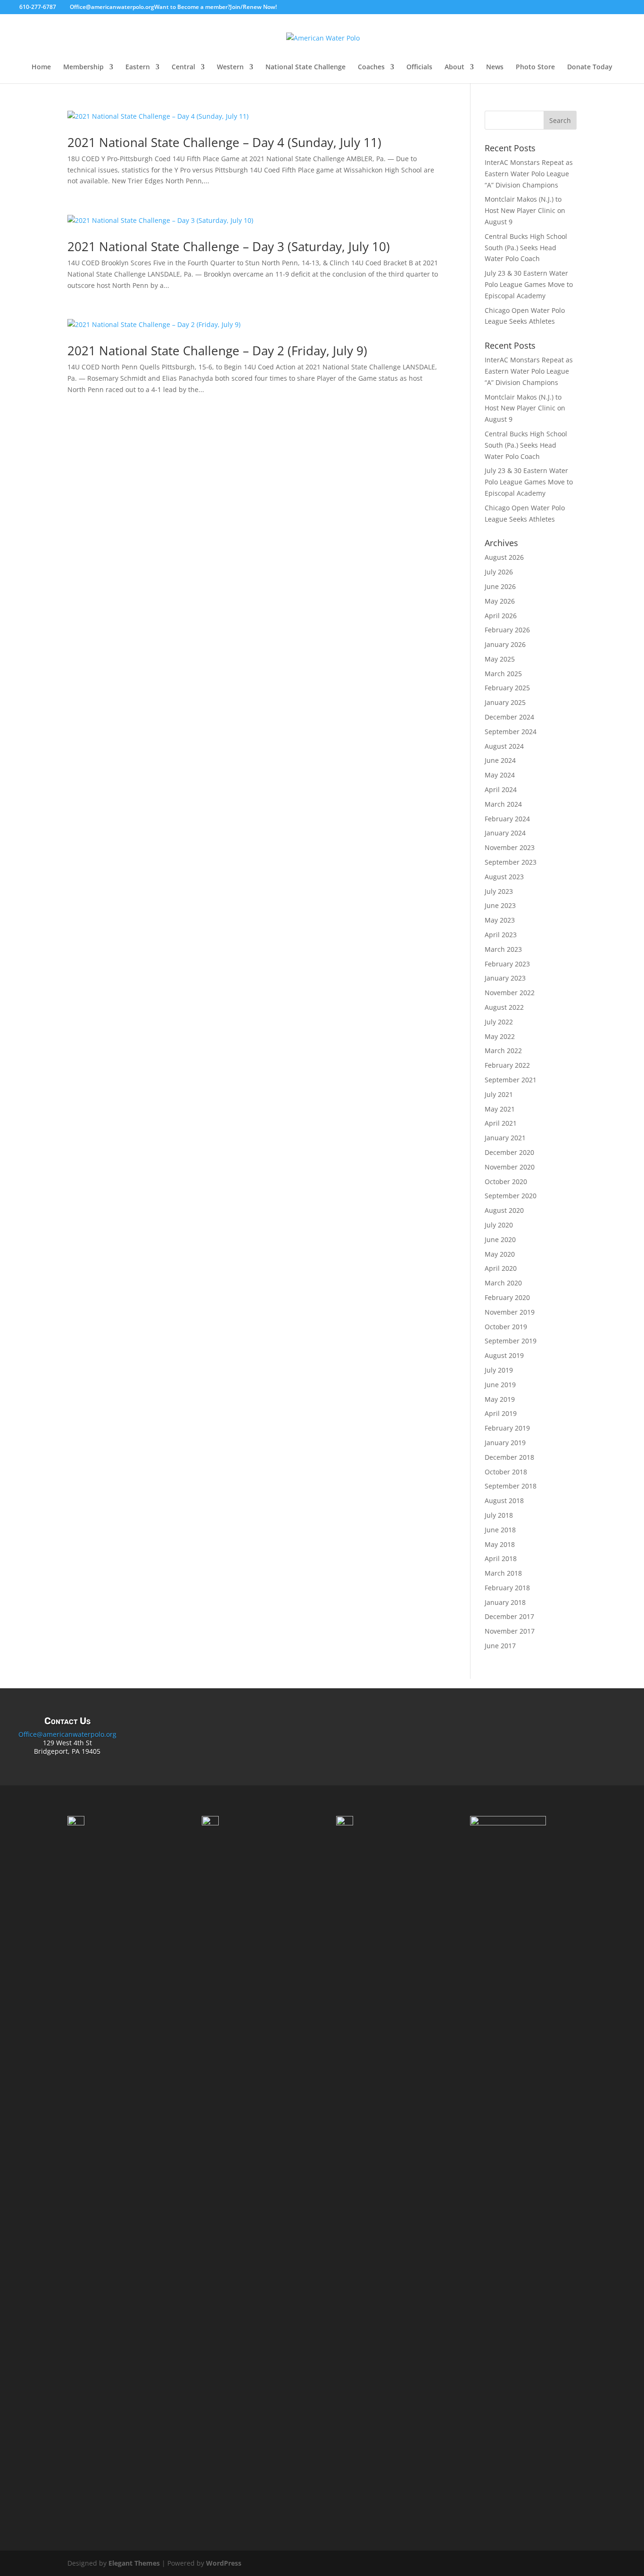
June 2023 (500, 905)
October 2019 (506, 1327)
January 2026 (505, 644)
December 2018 (509, 1457)
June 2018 (500, 1530)
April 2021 (501, 1123)
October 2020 (506, 1182)
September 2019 (511, 1341)
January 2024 (505, 833)
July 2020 (499, 1225)
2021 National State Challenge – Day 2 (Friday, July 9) (217, 351)
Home (41, 67)
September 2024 (511, 732)
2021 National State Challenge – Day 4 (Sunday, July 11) (224, 142)
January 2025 (505, 702)
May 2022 (500, 1036)
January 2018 (505, 1602)
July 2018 (499, 1515)
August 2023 (504, 877)
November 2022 (510, 993)
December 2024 (509, 717)
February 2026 (507, 630)
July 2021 (499, 1094)
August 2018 (504, 1501)
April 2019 (501, 1413)
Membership (83, 67)
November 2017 (510, 1631)
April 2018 (501, 1558)
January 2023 (505, 978)
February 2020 (507, 1297)
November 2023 (510, 847)
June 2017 (500, 1646)
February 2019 (507, 1428)
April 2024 (501, 789)
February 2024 (507, 819)
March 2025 (503, 674)
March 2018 (503, 1573)
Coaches (371, 67)
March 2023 (503, 949)
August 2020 (504, 1210)
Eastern (138, 67)
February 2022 (507, 1065)
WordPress (224, 2563)
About (454, 67)
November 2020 (510, 1167)
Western (230, 67)
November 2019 (510, 1312)
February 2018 (507, 1588)
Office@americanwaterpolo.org (67, 1734)
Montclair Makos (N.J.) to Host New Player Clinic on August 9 (525, 210)
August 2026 (504, 557)
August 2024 (504, 746)
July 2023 (499, 891)
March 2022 (503, 1051)
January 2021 (505, 1138)
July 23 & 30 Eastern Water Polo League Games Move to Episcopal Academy (529, 284)
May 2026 (500, 601)
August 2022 (504, 1007)
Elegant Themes (134, 2563)
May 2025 (500, 659)
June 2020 (500, 1239)
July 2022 (499, 1022)
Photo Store (535, 67)
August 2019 (504, 1355)
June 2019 (500, 1385)
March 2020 (503, 1283)
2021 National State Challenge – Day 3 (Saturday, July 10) (229, 246)
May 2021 (500, 1109)
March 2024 (503, 804)
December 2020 (509, 1152)
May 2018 (500, 1544)
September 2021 (511, 1080)
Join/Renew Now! (253, 7)
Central (183, 67)
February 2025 (507, 688)
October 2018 (506, 1472)
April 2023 (501, 935)
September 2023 (511, 862)
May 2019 (500, 1399)
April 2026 (501, 616)
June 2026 (500, 586)
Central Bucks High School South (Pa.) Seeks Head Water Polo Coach (526, 248)
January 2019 (505, 1443)
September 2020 (511, 1196)
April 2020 (501, 1268)
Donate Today (590, 67)
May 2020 (500, 1254)
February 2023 (507, 964)
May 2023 (500, 920)
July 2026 (499, 572)
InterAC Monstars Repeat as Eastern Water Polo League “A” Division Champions (529, 174)
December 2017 (509, 1616)
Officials (419, 67)
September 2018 (511, 1486)
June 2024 (500, 760)
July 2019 (499, 1370)
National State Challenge (305, 67)
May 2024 (500, 775)
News (495, 67)
